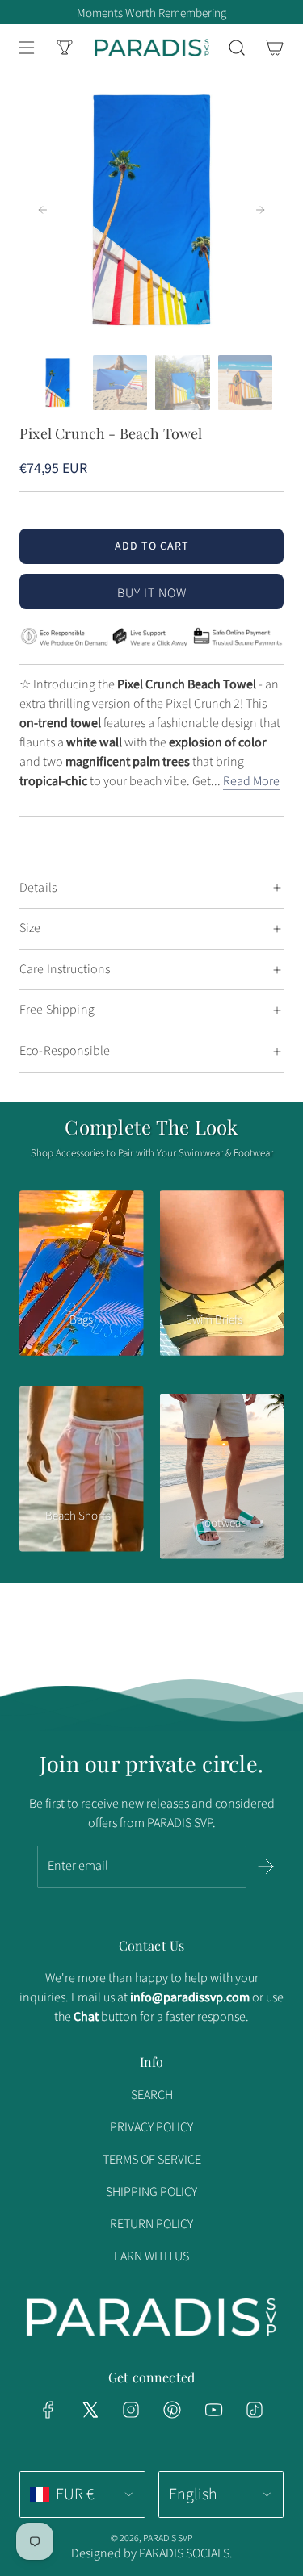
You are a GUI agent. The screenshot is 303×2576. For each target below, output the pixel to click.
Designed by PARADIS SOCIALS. (152, 2553)
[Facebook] (48, 2410)
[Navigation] (26, 48)
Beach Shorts (78, 1516)
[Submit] (266, 1867)
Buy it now (152, 593)
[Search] (236, 48)
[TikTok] (255, 2410)
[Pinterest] (172, 2410)
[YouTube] (213, 2410)
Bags (81, 1320)
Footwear (222, 1523)
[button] (44, 210)
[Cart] (274, 48)
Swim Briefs (214, 1320)
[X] (90, 2410)
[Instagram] (131, 2410)
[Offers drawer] (65, 48)
